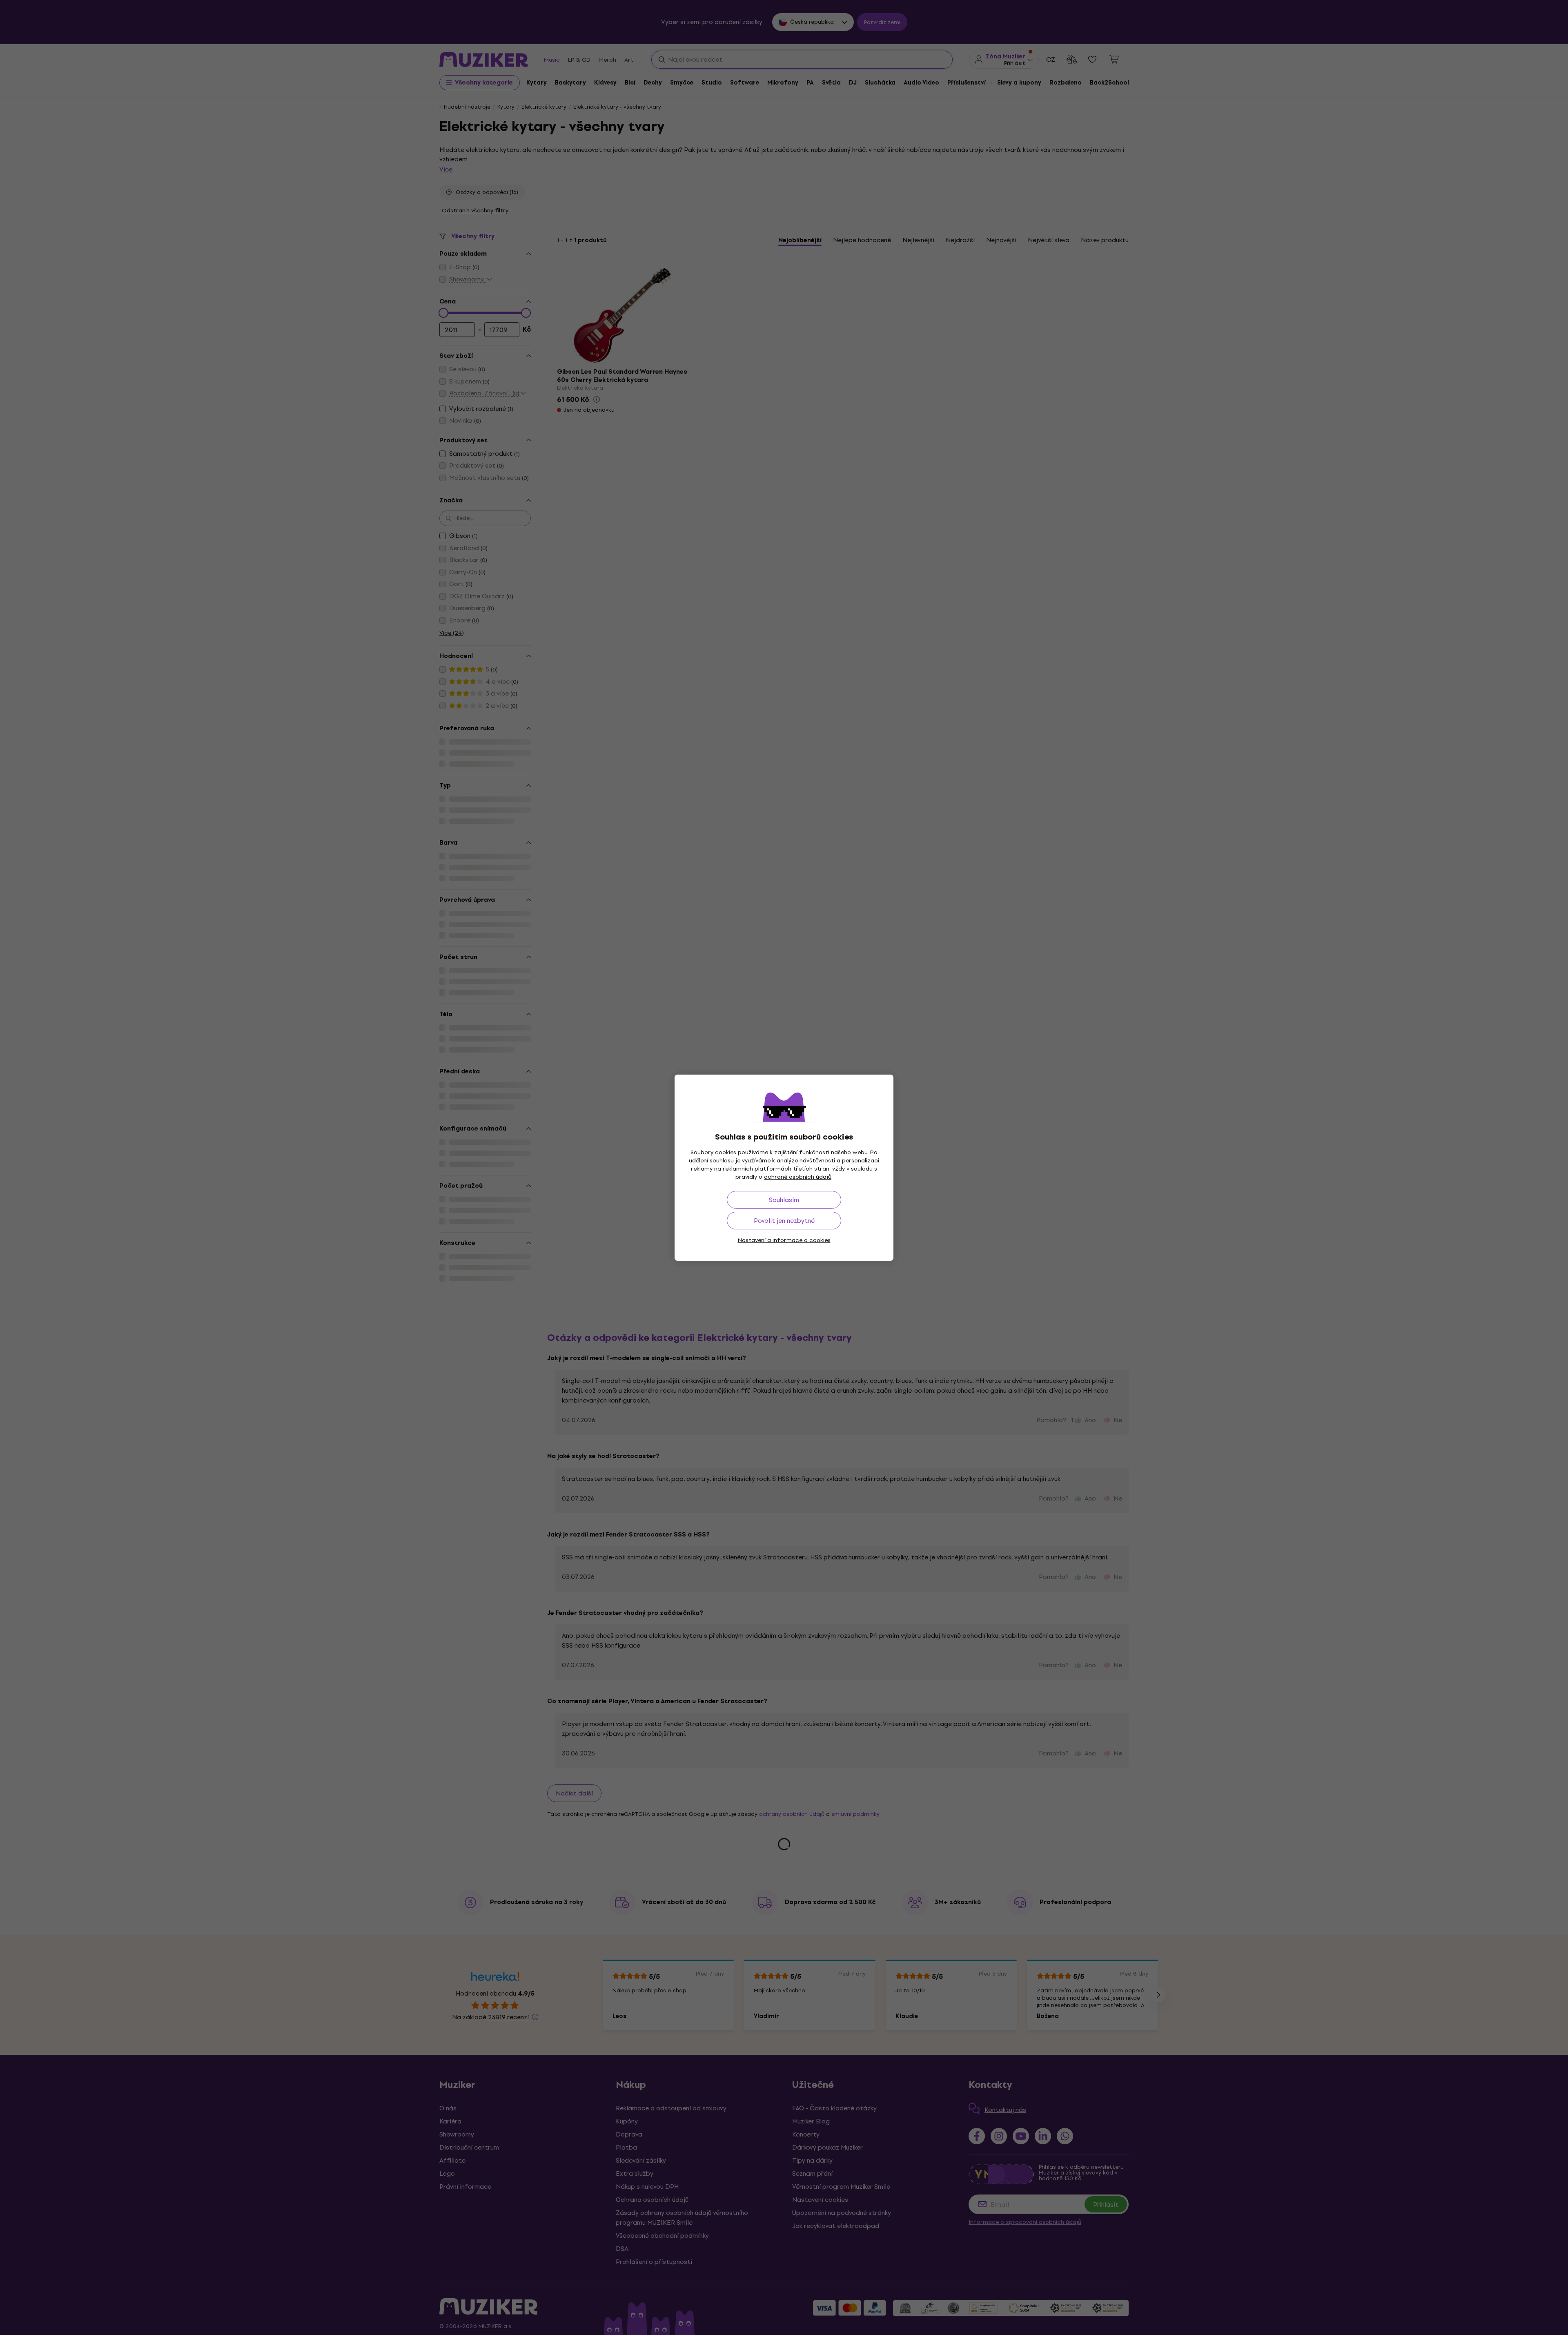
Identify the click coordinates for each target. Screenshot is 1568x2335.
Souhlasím (784, 1200)
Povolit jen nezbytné (784, 1221)
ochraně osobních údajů (798, 1177)
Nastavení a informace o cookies (784, 1240)
